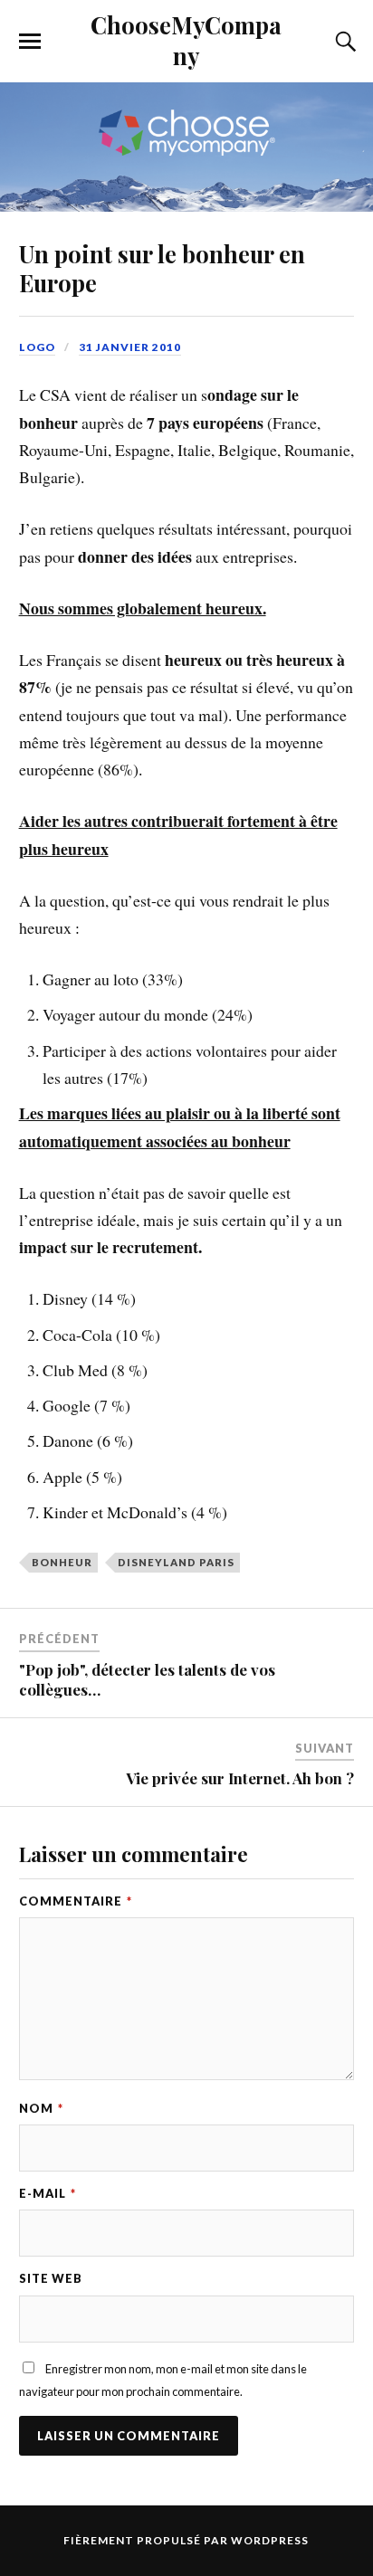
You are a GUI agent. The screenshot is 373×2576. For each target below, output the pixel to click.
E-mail (48, 2193)
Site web (51, 2278)
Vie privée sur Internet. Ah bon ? (240, 1778)
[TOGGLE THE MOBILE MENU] (30, 42)
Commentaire (76, 1901)
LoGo (37, 347)
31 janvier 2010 (130, 347)
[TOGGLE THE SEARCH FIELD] (343, 42)
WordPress (270, 2540)
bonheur (62, 1562)
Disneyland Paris (176, 1562)
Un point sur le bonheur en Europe (162, 268)
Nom (41, 2108)
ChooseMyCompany (186, 40)
